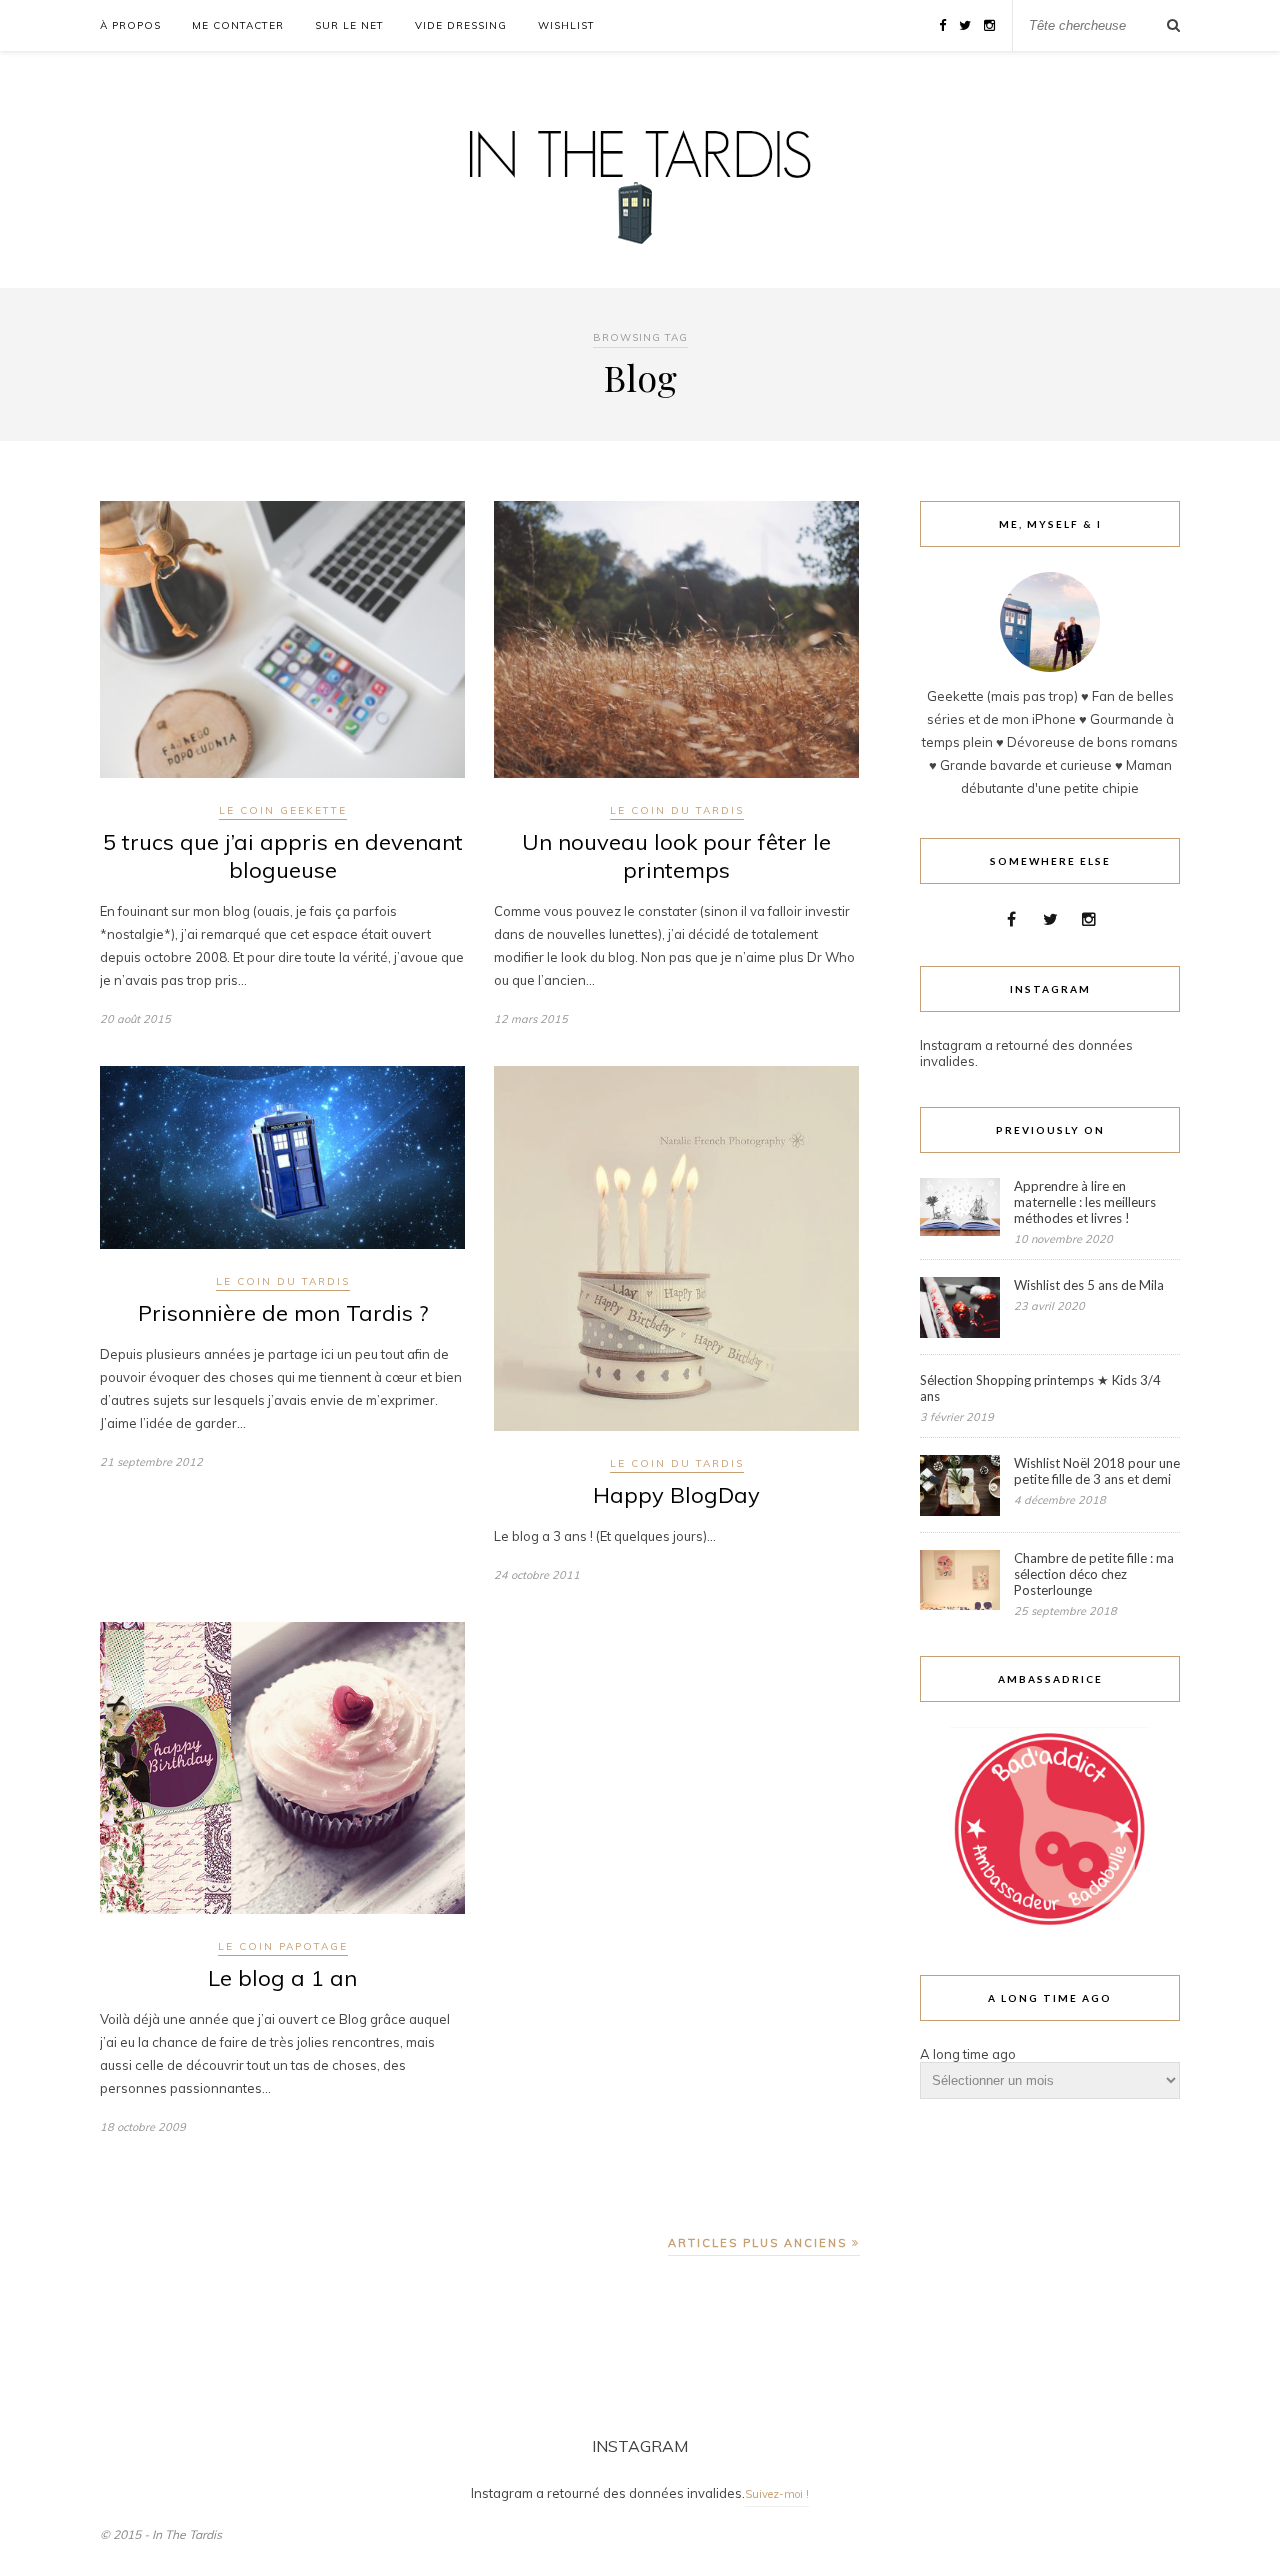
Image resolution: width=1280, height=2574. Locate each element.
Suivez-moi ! (777, 2494)
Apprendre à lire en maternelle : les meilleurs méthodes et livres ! (1085, 1202)
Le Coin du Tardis (677, 810)
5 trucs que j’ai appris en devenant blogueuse (283, 856)
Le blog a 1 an (282, 1978)
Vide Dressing (461, 25)
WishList (566, 25)
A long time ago (968, 2054)
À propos (130, 25)
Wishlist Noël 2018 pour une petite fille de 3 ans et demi (1097, 1471)
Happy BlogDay (676, 1495)
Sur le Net (349, 25)
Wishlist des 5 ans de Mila (1089, 1285)
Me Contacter (238, 25)
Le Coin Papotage (283, 1946)
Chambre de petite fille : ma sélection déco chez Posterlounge (1094, 1574)
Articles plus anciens (760, 2243)
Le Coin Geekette (283, 810)
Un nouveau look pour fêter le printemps (676, 856)
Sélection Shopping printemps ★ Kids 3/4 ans (1040, 1388)
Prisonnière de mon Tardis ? (283, 1313)
